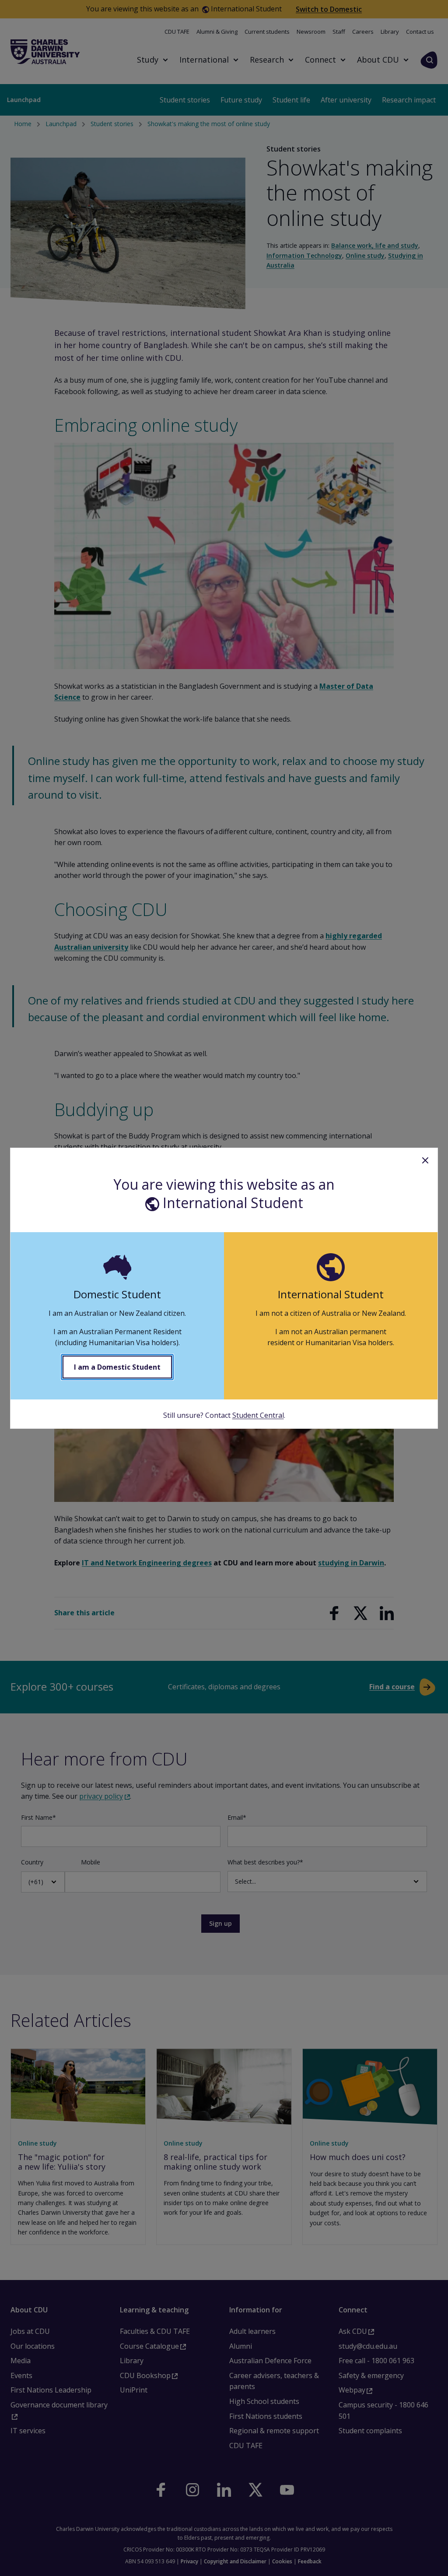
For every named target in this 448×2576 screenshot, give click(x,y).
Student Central (258, 1415)
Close (425, 1160)
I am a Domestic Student (117, 1367)
